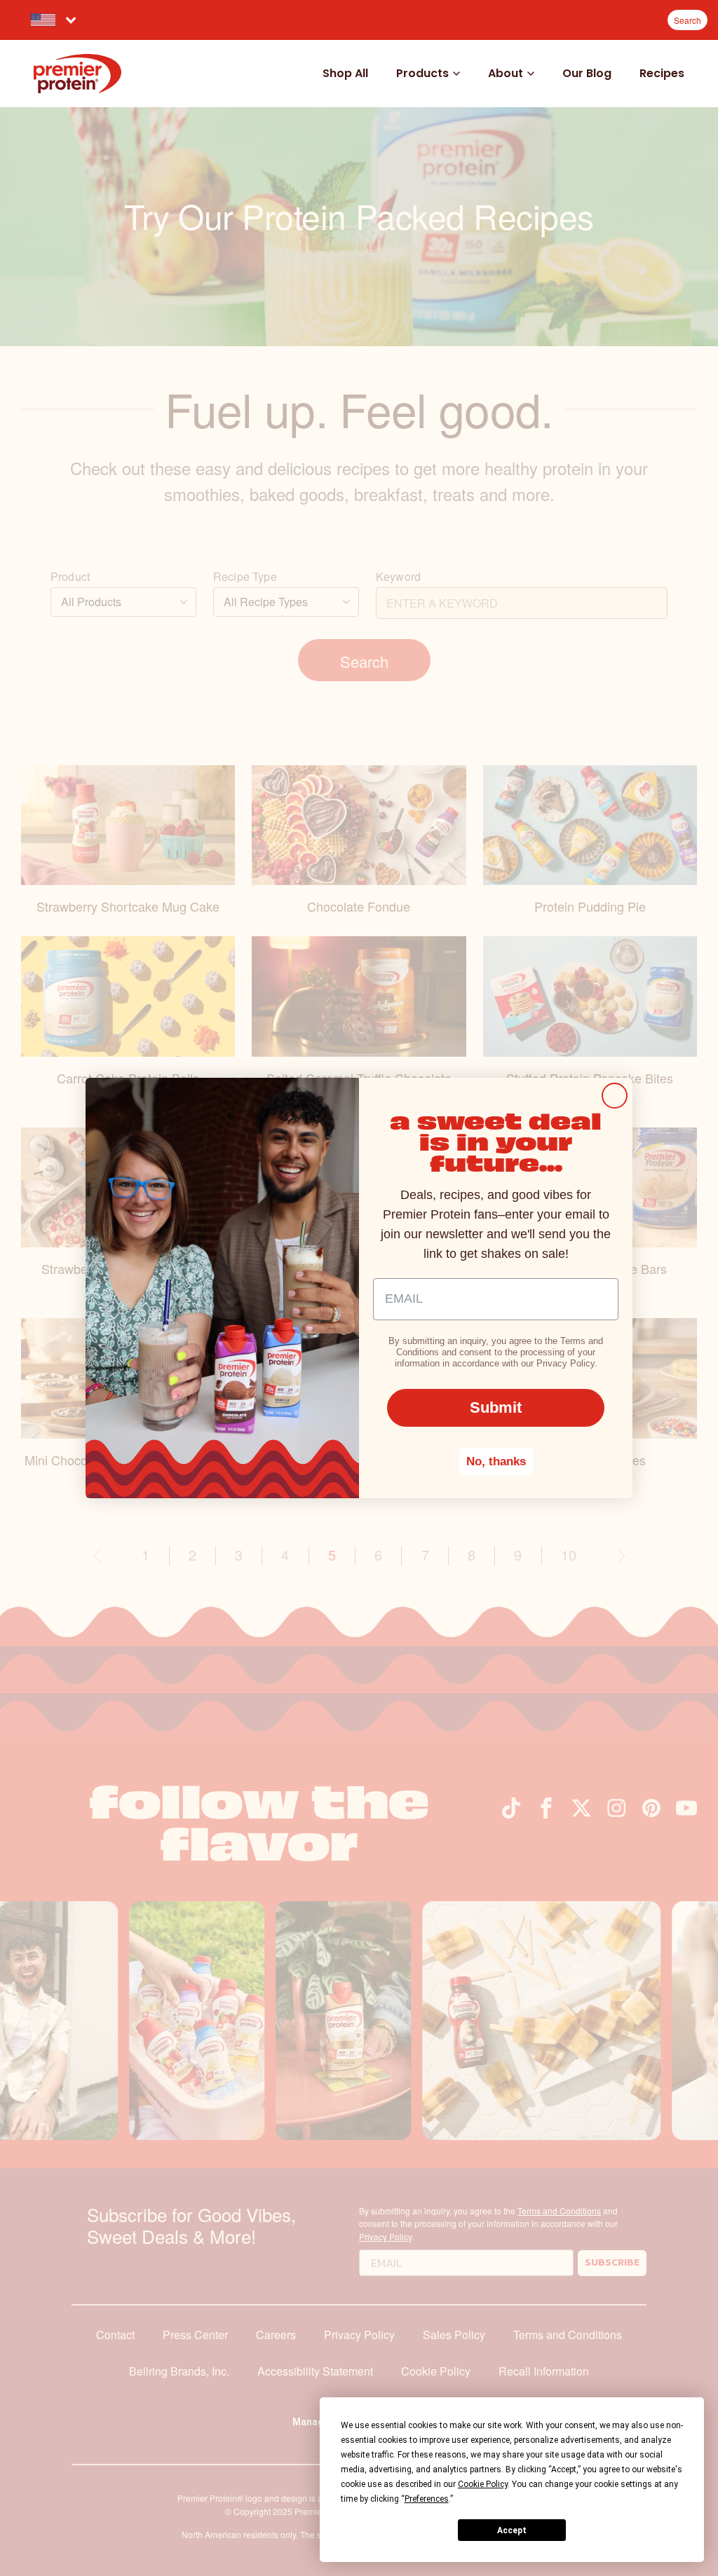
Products (422, 73)
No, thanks (496, 1461)
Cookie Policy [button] (483, 2484)
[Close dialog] (615, 1096)
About (506, 73)
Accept (512, 2530)
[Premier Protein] (77, 74)
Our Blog (587, 73)
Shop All (345, 73)
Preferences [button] (427, 2499)
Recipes (662, 73)
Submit (496, 1407)
